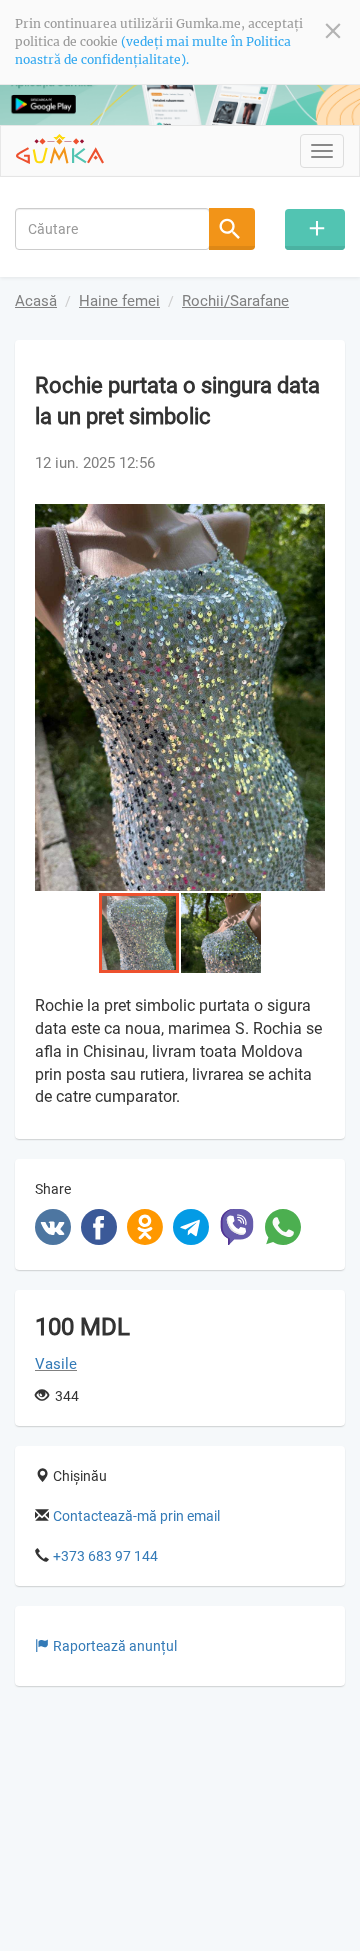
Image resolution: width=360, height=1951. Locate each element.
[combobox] (112, 229)
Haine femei (119, 301)
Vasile (56, 1364)
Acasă (36, 301)
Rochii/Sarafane (235, 301)
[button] (307, 522)
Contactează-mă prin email (136, 1516)
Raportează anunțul (115, 1646)
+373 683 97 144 (105, 1556)
